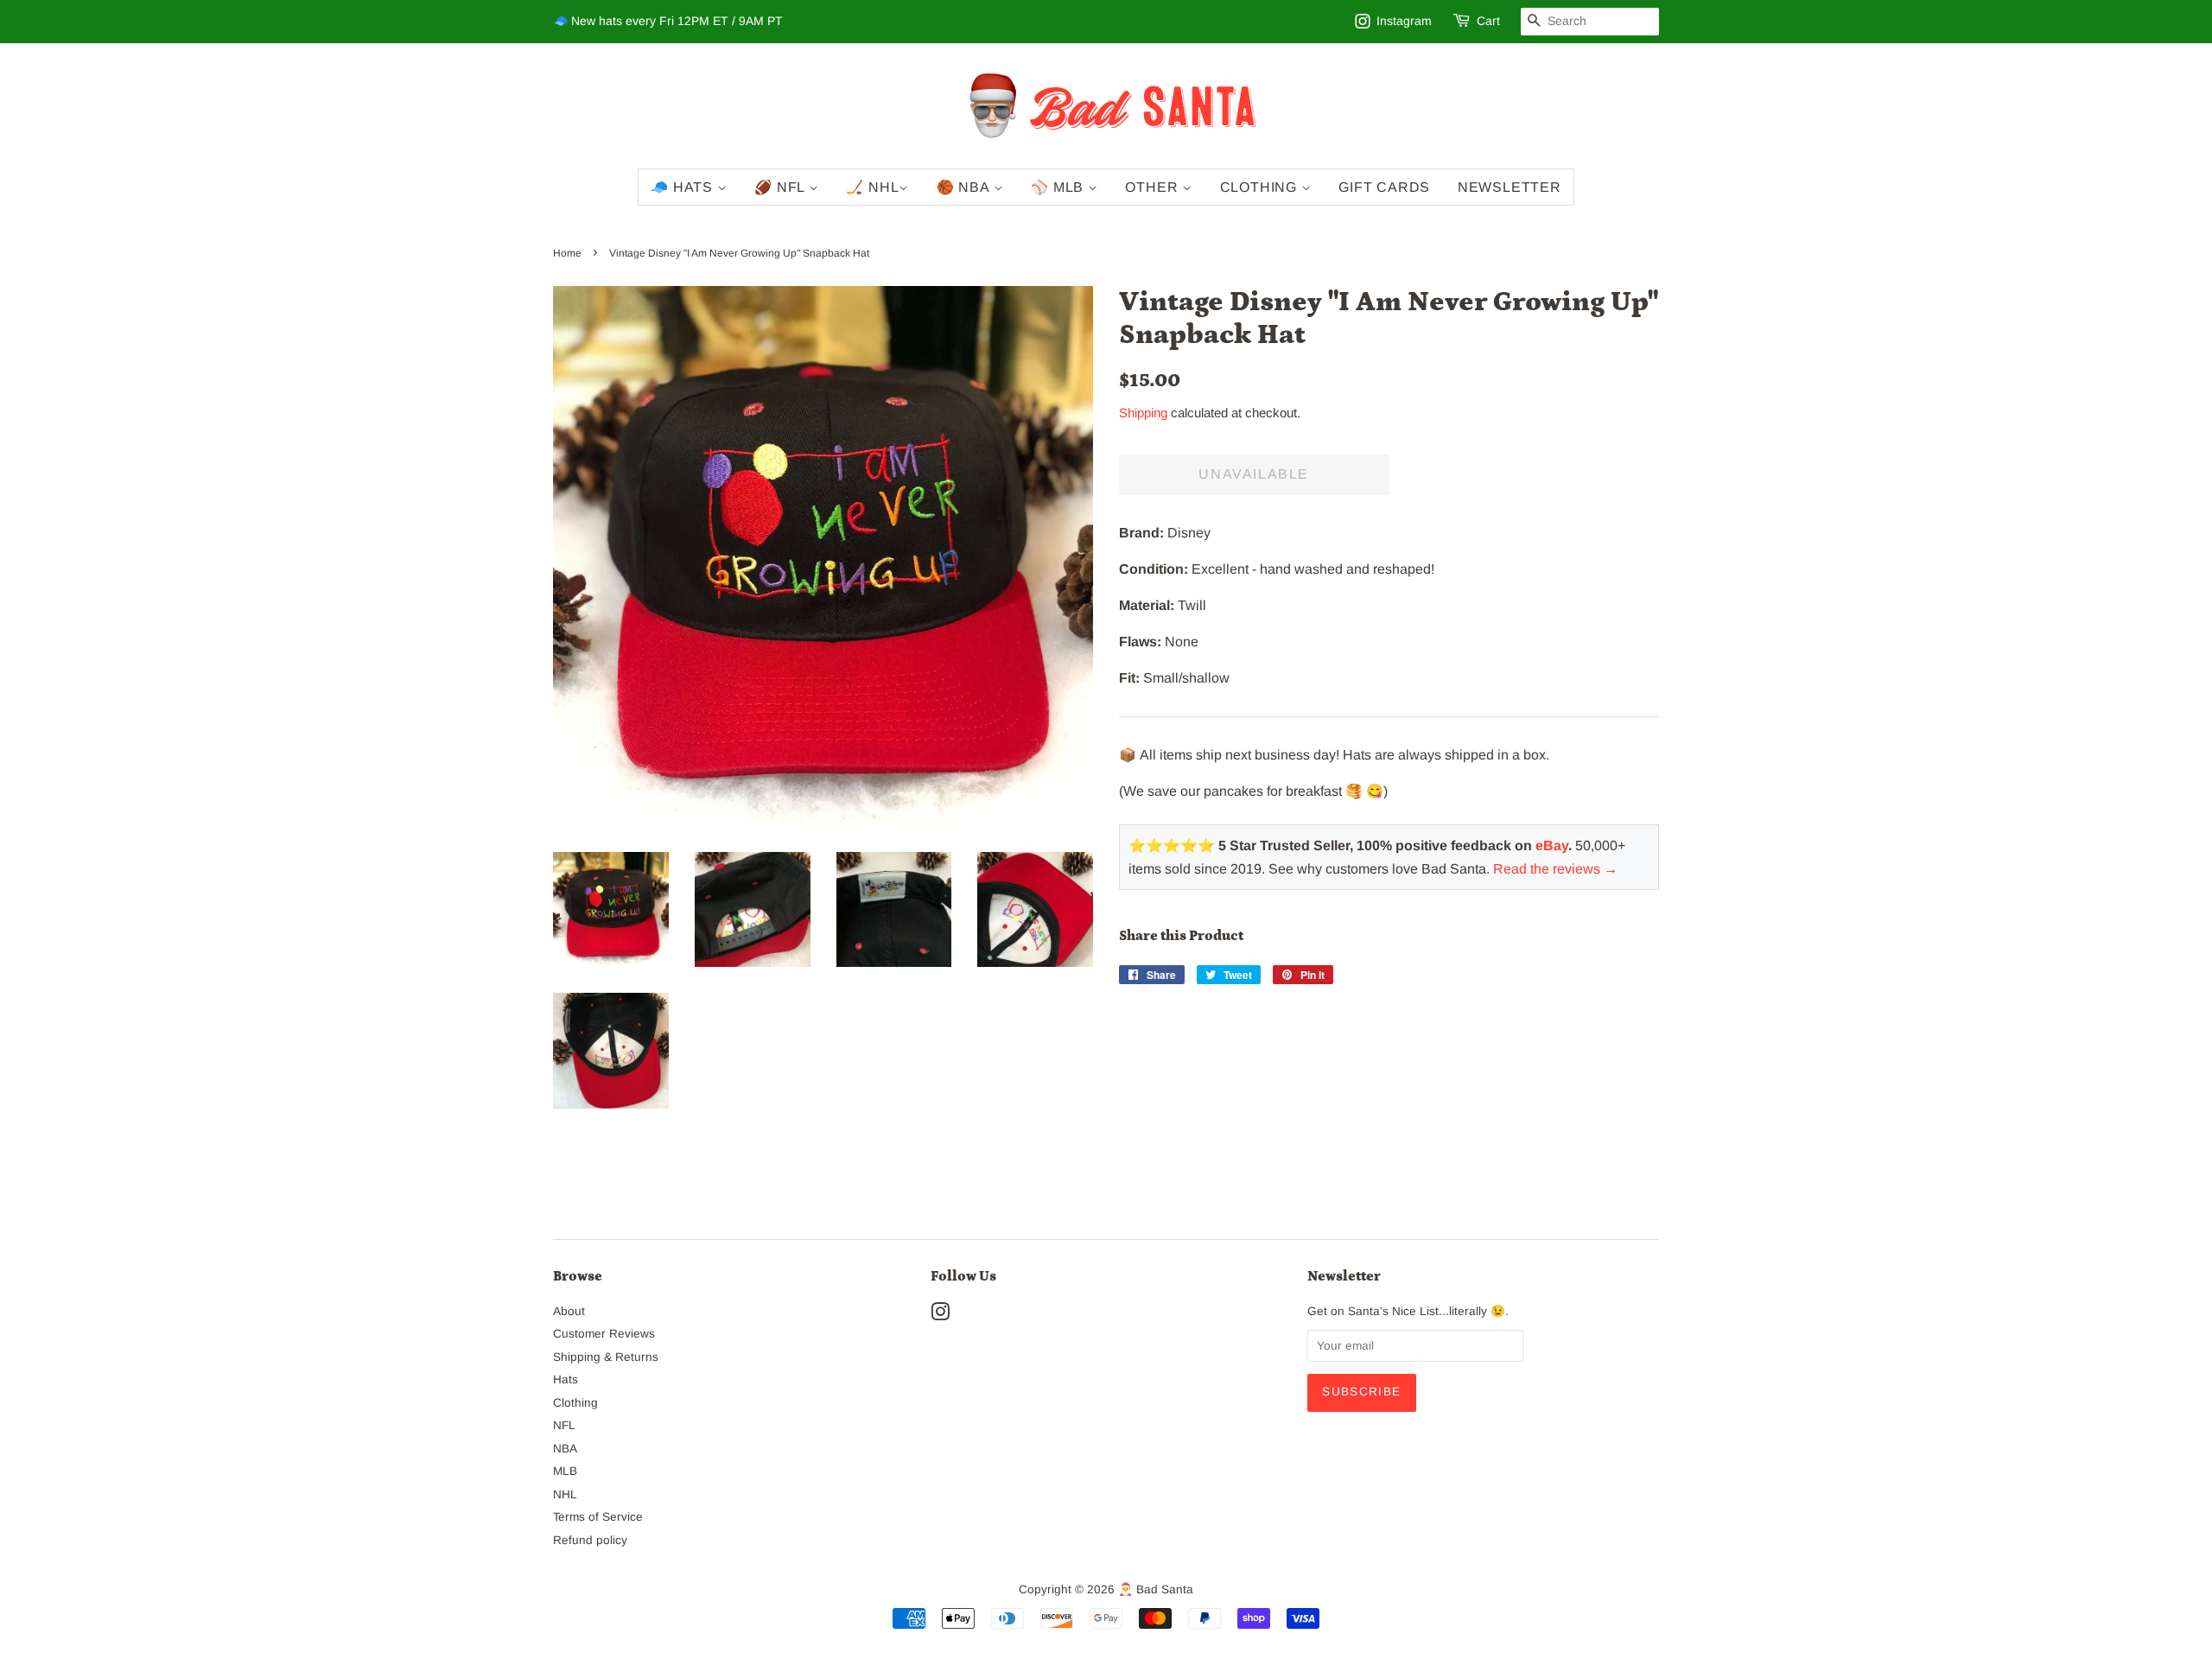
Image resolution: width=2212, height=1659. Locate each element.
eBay (1552, 845)
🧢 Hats (684, 187)
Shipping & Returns (606, 1357)
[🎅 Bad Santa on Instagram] (940, 1316)
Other (1154, 187)
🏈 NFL (782, 187)
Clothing (1261, 187)
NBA (565, 1449)
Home (567, 253)
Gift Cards (1384, 187)
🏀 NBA (965, 187)
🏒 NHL (872, 187)
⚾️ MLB (1059, 187)
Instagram (1404, 21)
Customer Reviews (604, 1334)
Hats (566, 1379)
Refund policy (590, 1540)
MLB (565, 1471)
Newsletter (1510, 187)
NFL (564, 1425)
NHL (565, 1494)
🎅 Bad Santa (1156, 1589)
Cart (1488, 21)
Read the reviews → (1555, 869)
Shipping (1143, 413)
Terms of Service (598, 1517)
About (569, 1311)
